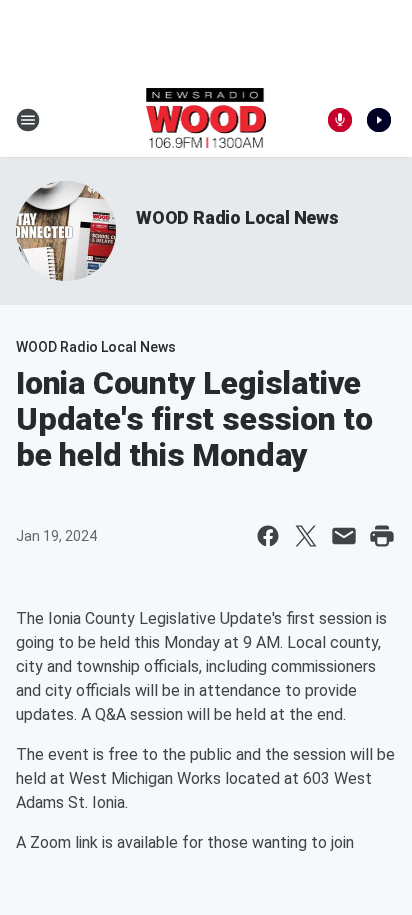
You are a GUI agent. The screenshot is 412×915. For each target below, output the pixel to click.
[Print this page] (382, 536)
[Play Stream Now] (379, 120)
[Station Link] (206, 120)
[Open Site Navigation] (28, 120)
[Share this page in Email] (344, 536)
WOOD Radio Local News (237, 217)
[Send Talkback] (340, 120)
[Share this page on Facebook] (268, 536)
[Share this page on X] (306, 536)
